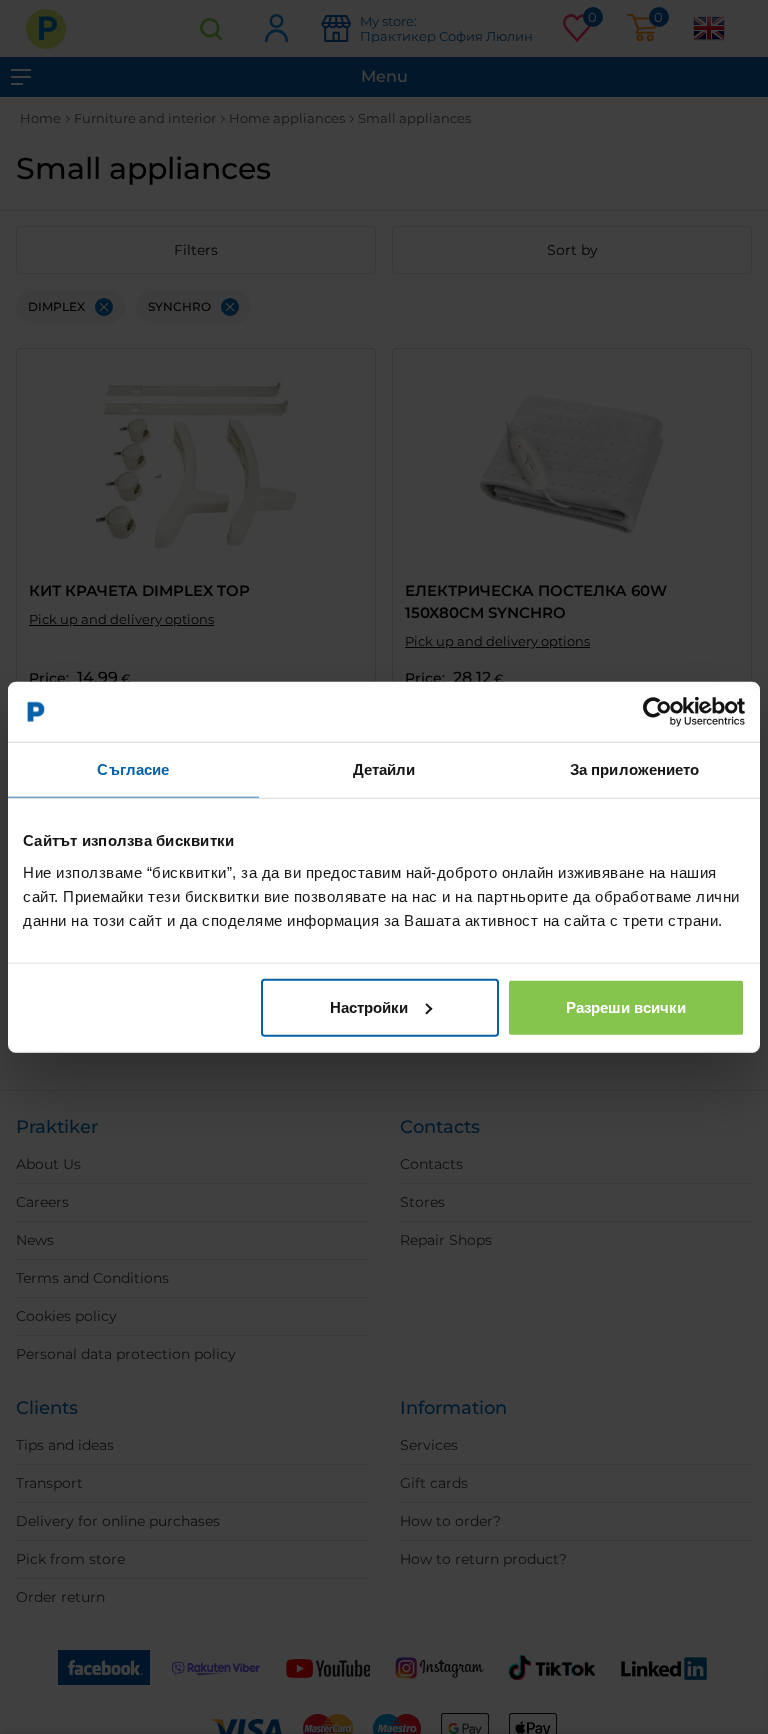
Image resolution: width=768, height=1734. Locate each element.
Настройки (369, 1006)
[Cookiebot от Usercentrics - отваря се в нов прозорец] (657, 712)
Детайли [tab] (384, 769)
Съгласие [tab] (133, 769)
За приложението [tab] (635, 769)
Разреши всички (626, 1006)
